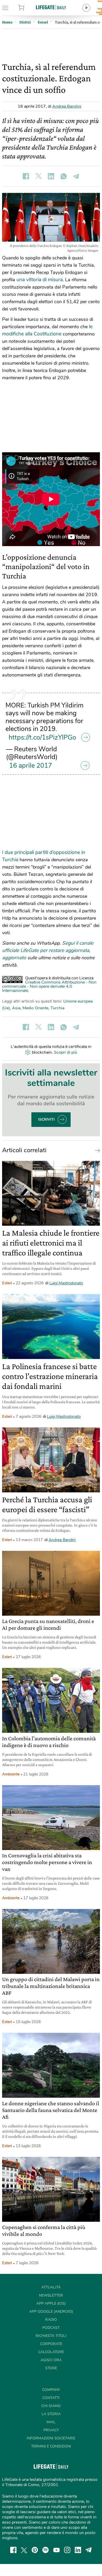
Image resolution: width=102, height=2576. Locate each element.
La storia (51, 2414)
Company (51, 2390)
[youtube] (56, 2550)
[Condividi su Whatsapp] (64, 176)
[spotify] (46, 2550)
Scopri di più (66, 1052)
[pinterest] (35, 2550)
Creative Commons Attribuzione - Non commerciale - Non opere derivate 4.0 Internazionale (49, 986)
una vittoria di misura (40, 280)
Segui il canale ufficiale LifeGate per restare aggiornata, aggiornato (48, 950)
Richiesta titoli (51, 2336)
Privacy (51, 2430)
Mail (51, 2422)
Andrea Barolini (67, 106)
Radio (51, 2320)
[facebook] (13, 2550)
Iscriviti (46, 1119)
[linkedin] (78, 2550)
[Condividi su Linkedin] (51, 176)
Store (28, 8)
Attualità (51, 2287)
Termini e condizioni (51, 2446)
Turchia (57, 1008)
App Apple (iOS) (51, 2303)
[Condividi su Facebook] (26, 176)
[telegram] (89, 2550)
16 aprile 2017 (31, 766)
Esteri (7, 1283)
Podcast (51, 2328)
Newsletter (51, 2295)
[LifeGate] (51, 7)
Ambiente (11, 1774)
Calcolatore (51, 2352)
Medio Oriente (35, 1008)
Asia (16, 1008)
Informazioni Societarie (51, 2438)
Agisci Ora (51, 2360)
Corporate (51, 2344)
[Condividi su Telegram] (76, 176)
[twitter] (24, 2550)
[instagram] (67, 2550)
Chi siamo (51, 2406)
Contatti (51, 2398)
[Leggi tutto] (96, 1150)
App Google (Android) (51, 2312)
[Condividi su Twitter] (38, 176)
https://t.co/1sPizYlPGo (42, 737)
